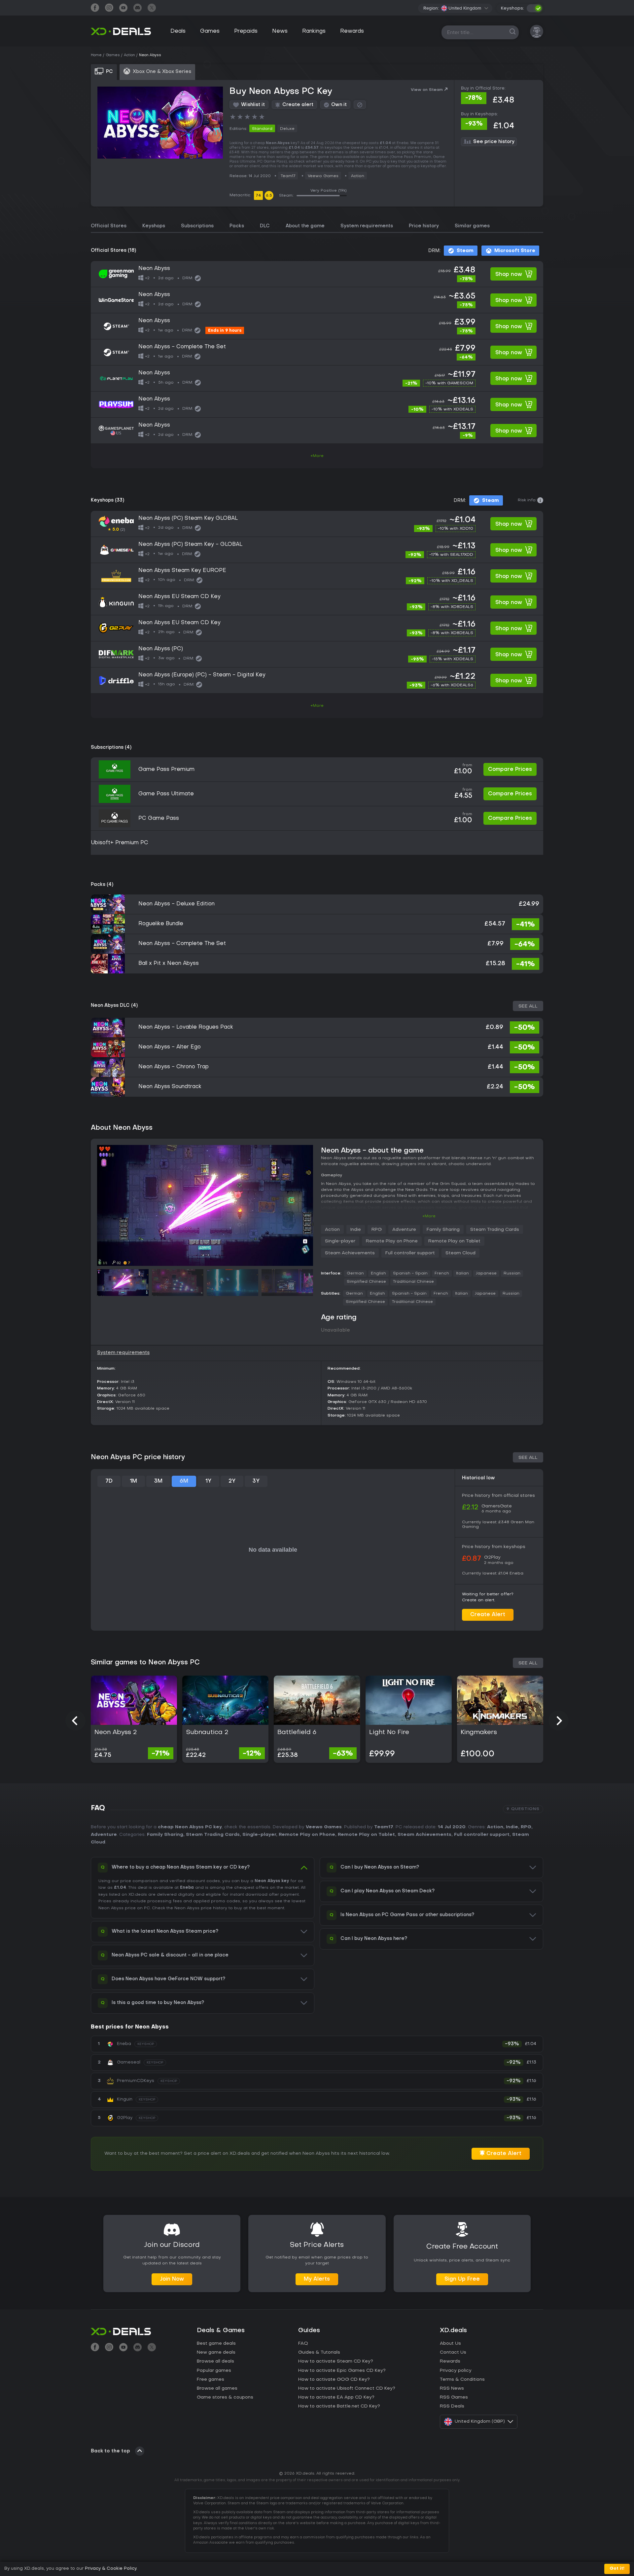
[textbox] (461, 8)
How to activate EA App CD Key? (336, 2397)
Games (210, 31)
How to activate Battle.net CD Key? (339, 2406)
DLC (265, 226)
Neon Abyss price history (201, 1908)
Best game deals (216, 2344)
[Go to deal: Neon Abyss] (317, 274)
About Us (450, 2344)
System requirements (367, 226)
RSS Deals (452, 2406)
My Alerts (317, 2279)
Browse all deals (215, 2361)
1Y (208, 1481)
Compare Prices (510, 770)
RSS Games (454, 2397)
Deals (178, 31)
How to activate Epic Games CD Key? (342, 2371)
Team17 (288, 176)
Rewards (352, 31)
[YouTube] (123, 8)
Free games (211, 2380)
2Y (232, 1481)
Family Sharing (443, 1230)
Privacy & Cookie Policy (111, 2569)
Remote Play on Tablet (454, 1241)
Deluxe (287, 129)
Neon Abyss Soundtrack (170, 1087)
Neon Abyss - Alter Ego (170, 1047)
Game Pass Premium (166, 770)
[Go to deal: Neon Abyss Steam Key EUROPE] (317, 576)
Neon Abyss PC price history (138, 1458)
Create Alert (488, 1615)
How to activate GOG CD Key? (334, 2380)
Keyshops (154, 226)
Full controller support (410, 1253)
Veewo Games (323, 176)
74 (258, 196)
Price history (424, 226)
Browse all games (217, 2388)
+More (317, 456)
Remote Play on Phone (392, 1241)
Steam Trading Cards (495, 1230)
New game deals (216, 2352)
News (280, 31)
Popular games (214, 2371)
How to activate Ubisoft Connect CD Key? (347, 2388)
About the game (305, 226)
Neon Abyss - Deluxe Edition (176, 904)
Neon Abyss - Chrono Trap (174, 1067)
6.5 (269, 196)
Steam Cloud (460, 1253)
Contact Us (453, 2352)
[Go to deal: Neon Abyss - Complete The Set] (317, 352)
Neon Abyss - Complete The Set (182, 944)
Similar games (472, 226)
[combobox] (465, 8)
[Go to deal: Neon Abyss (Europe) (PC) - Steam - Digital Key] (317, 680)
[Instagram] (109, 8)
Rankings (314, 31)
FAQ (303, 2344)
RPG (377, 1230)
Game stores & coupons (225, 2397)
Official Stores (109, 226)
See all (528, 1006)
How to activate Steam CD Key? (336, 2361)
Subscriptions (197, 226)
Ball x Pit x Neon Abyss (169, 964)
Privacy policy (456, 2371)
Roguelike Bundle (161, 924)
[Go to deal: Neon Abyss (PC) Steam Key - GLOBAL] (317, 550)
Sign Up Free (462, 2279)
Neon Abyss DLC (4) (114, 1006)
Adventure (404, 1230)
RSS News (452, 2388)
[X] (152, 8)
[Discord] (138, 8)
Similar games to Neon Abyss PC (145, 1663)
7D (109, 1481)
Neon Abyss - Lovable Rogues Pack (186, 1027)
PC (147, 1908)
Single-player (340, 1241)
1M (133, 1481)
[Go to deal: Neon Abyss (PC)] (317, 654)
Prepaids (246, 31)
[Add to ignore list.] (360, 105)
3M (158, 1481)
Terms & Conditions (462, 2380)
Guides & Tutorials (319, 2352)
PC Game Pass (159, 818)
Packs (237, 226)
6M (184, 1481)
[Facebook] (95, 8)
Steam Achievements (350, 1253)
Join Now (172, 2279)
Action (358, 176)
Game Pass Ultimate (166, 794)
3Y (256, 1481)
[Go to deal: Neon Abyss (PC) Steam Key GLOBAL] (317, 524)
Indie (356, 1230)
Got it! (617, 2569)
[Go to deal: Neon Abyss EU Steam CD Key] (317, 602)
